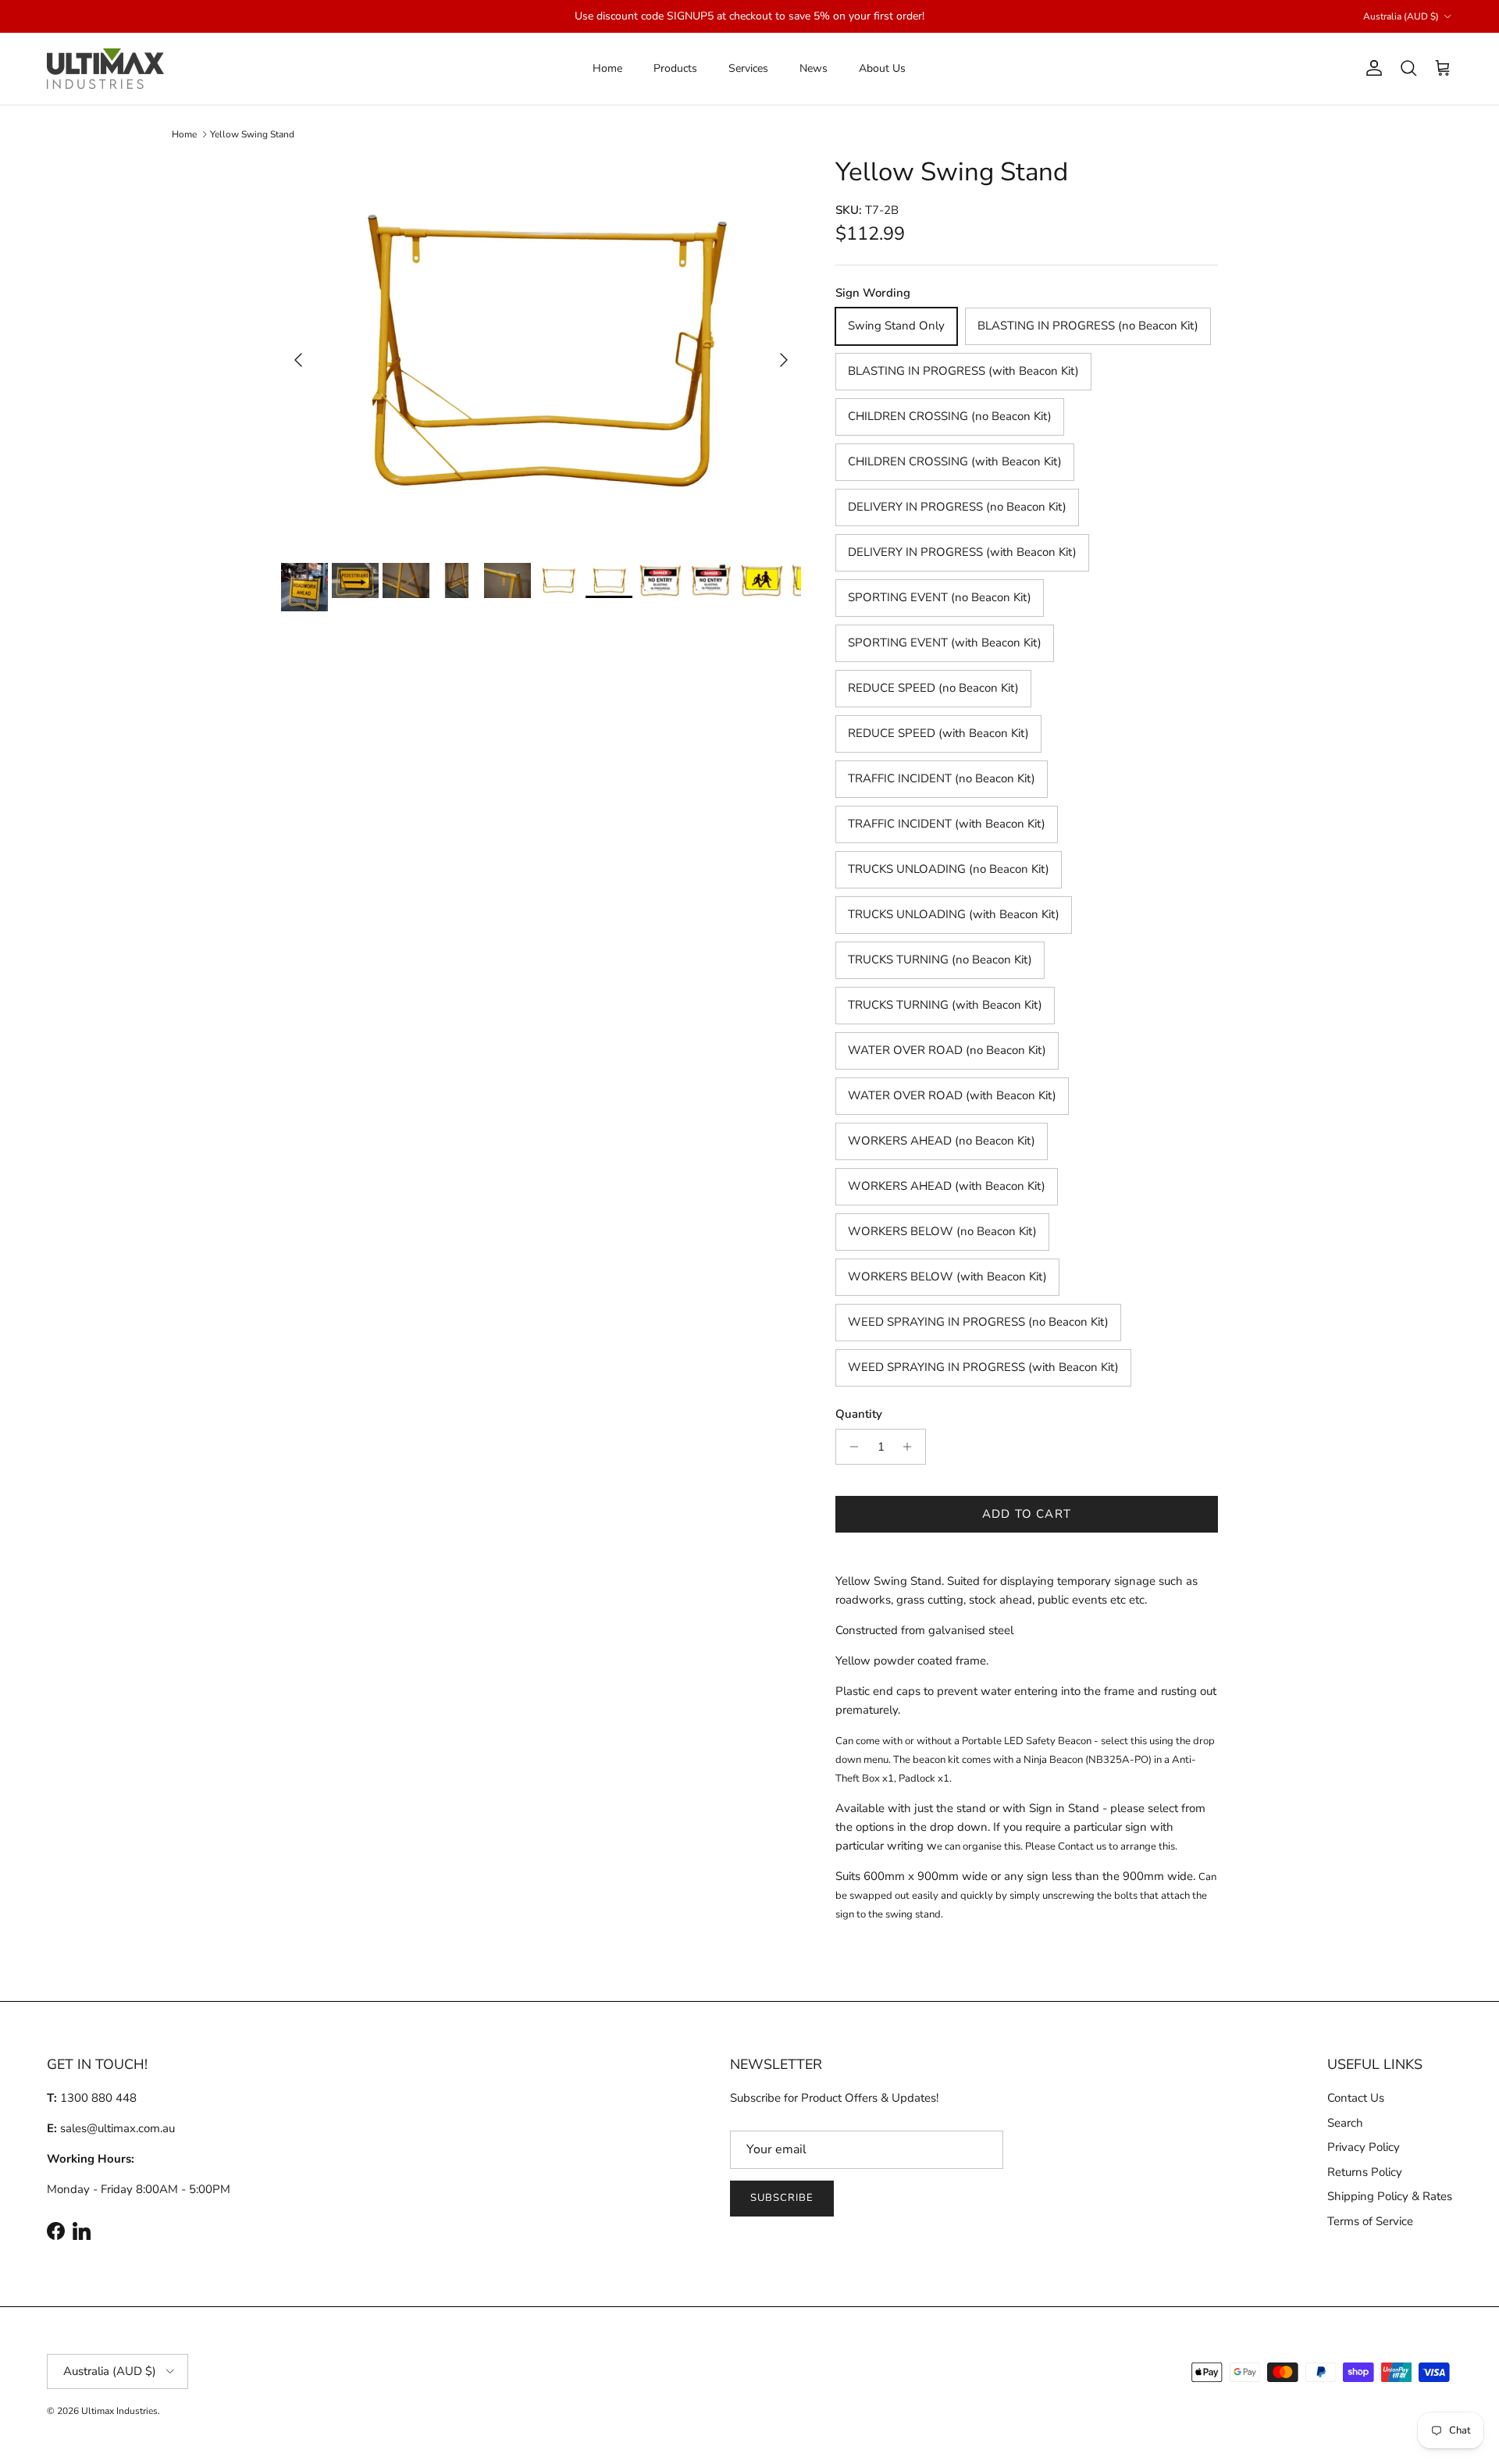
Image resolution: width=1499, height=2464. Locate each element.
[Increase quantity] (912, 1447)
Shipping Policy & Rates (1390, 2196)
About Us (882, 68)
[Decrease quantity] (850, 1447)
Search (1345, 2123)
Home (607, 68)
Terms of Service (1370, 2221)
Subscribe (782, 2198)
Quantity (859, 1414)
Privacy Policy (1364, 2147)
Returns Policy (1365, 2172)
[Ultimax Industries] (105, 69)
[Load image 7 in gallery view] (541, 352)
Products (675, 68)
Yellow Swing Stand (252, 134)
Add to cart (1027, 1514)
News (814, 68)
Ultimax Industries (119, 2411)
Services (748, 68)
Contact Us (1356, 2098)
